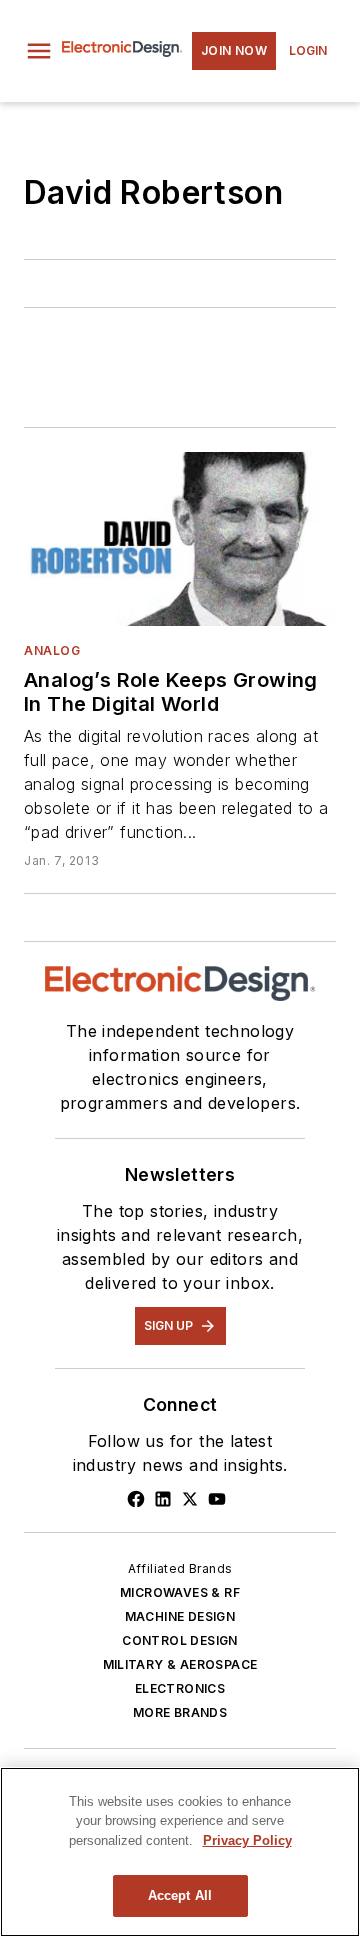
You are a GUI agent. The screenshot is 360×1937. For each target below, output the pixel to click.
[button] (39, 51)
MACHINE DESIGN (180, 1616)
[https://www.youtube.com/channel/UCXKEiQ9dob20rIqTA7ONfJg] (217, 1499)
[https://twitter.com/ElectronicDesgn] (190, 1499)
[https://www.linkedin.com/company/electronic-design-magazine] (163, 1499)
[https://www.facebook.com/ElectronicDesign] (136, 1499)
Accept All (180, 1895)
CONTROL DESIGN (180, 1640)
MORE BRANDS (180, 1712)
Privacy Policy (247, 1840)
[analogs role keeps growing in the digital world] (180, 539)
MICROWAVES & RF (180, 1592)
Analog (52, 650)
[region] (180, 1852)
